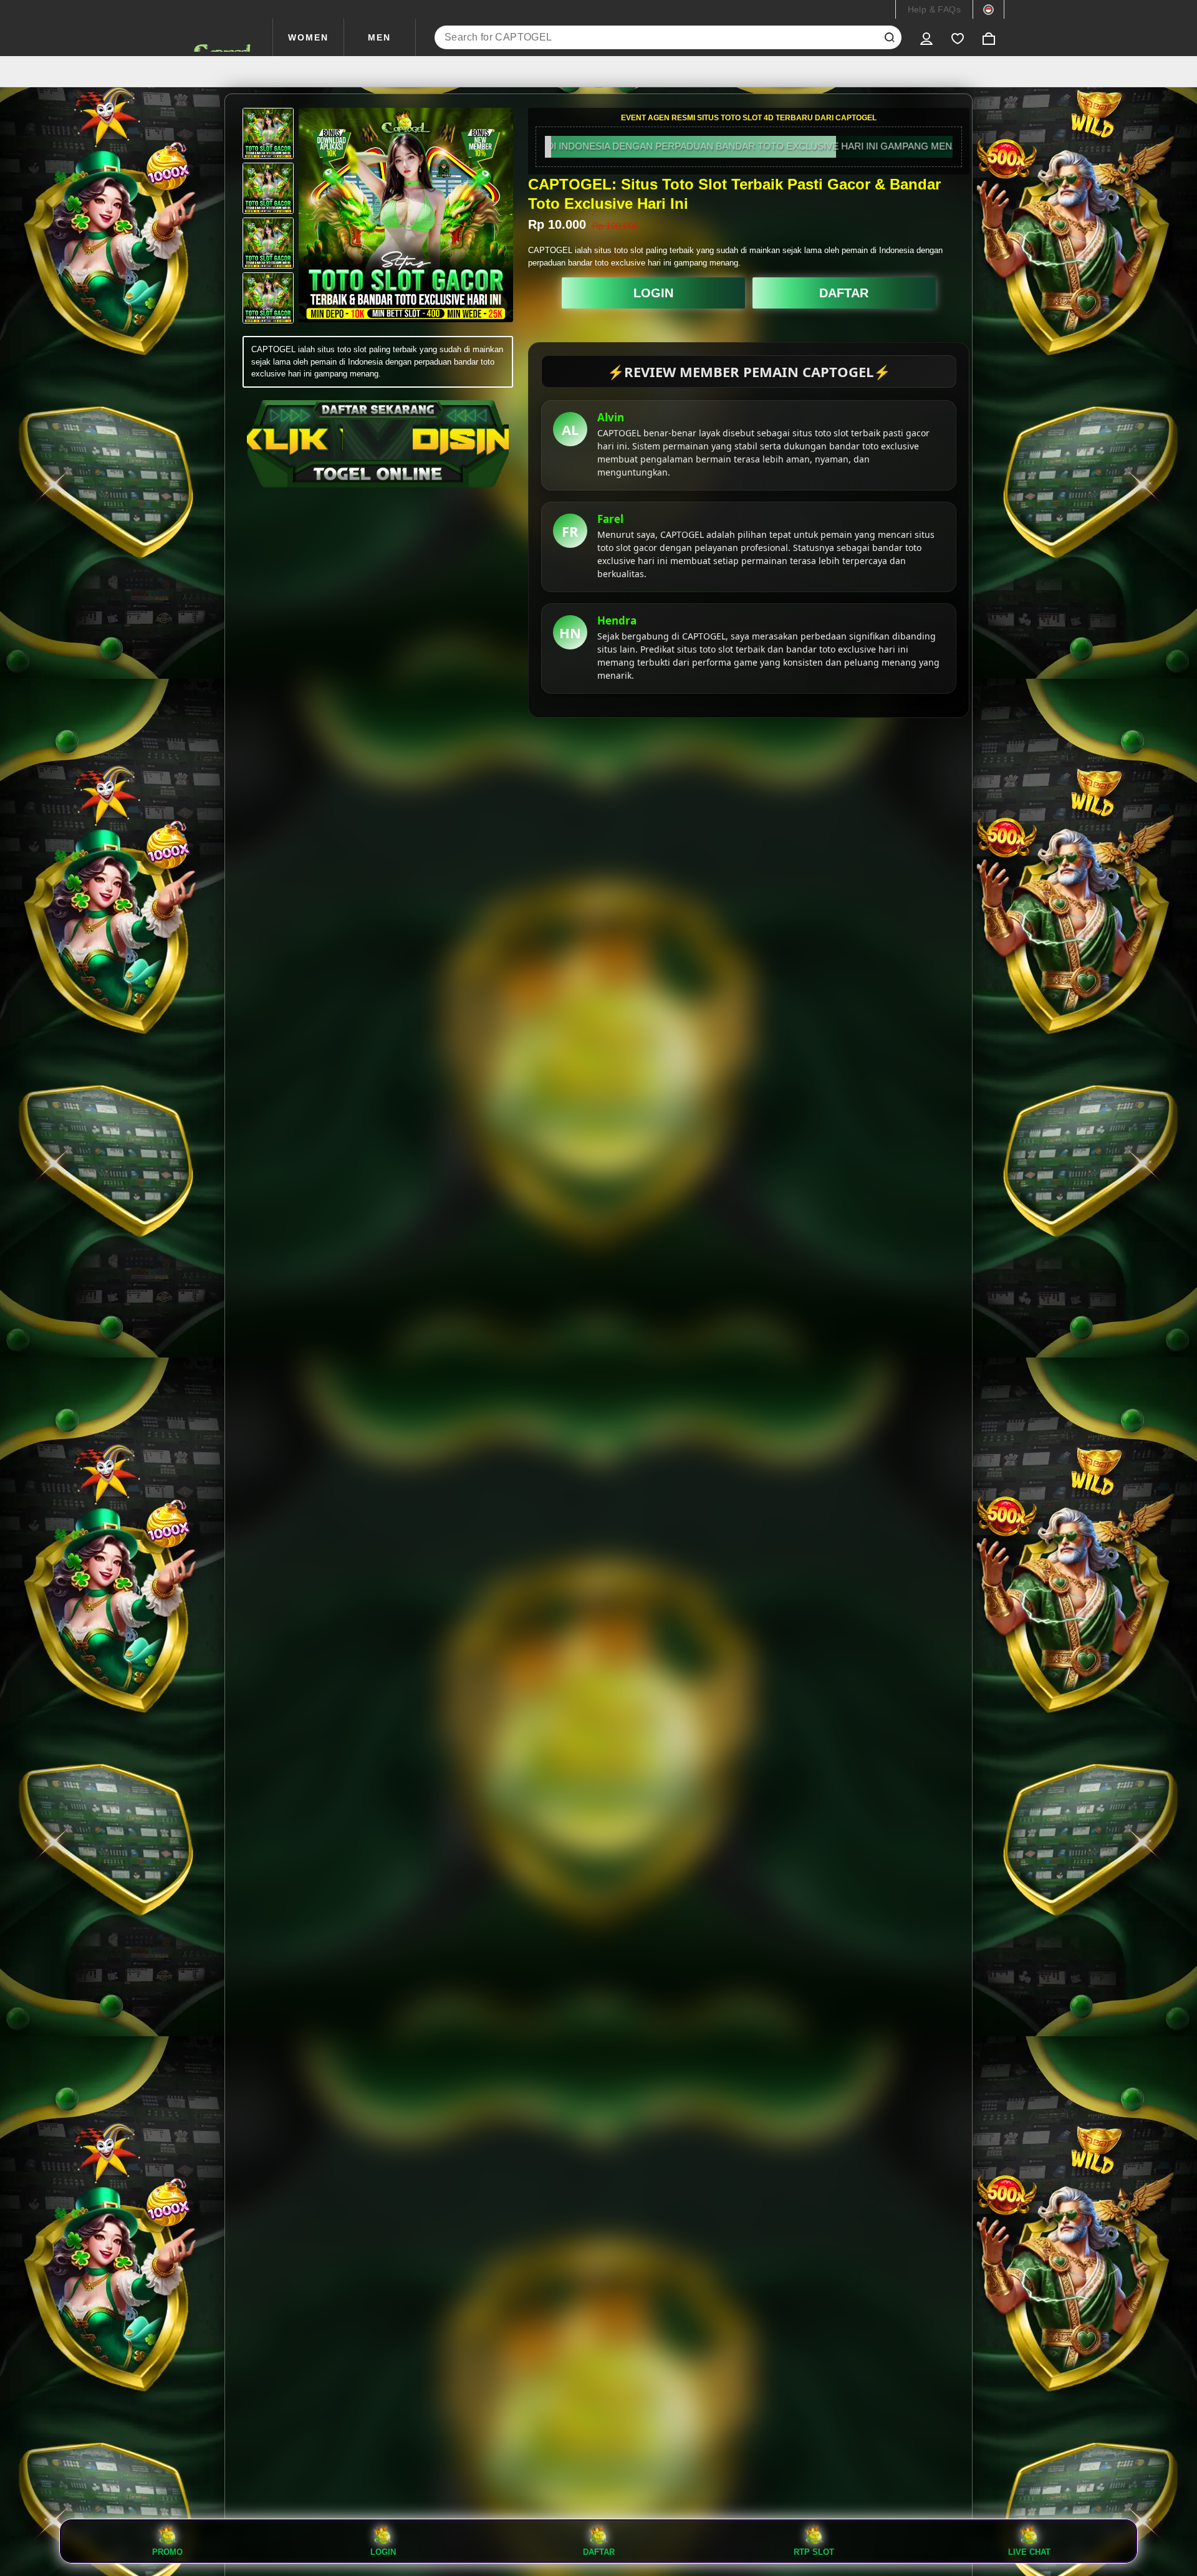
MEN (379, 37)
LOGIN (653, 293)
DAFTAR (844, 293)
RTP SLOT (814, 2552)
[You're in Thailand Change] (988, 9)
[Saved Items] (958, 37)
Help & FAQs (934, 9)
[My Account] (926, 37)
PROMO (167, 2552)
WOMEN (308, 37)
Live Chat (1029, 2552)
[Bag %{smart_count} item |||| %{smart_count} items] (989, 37)
